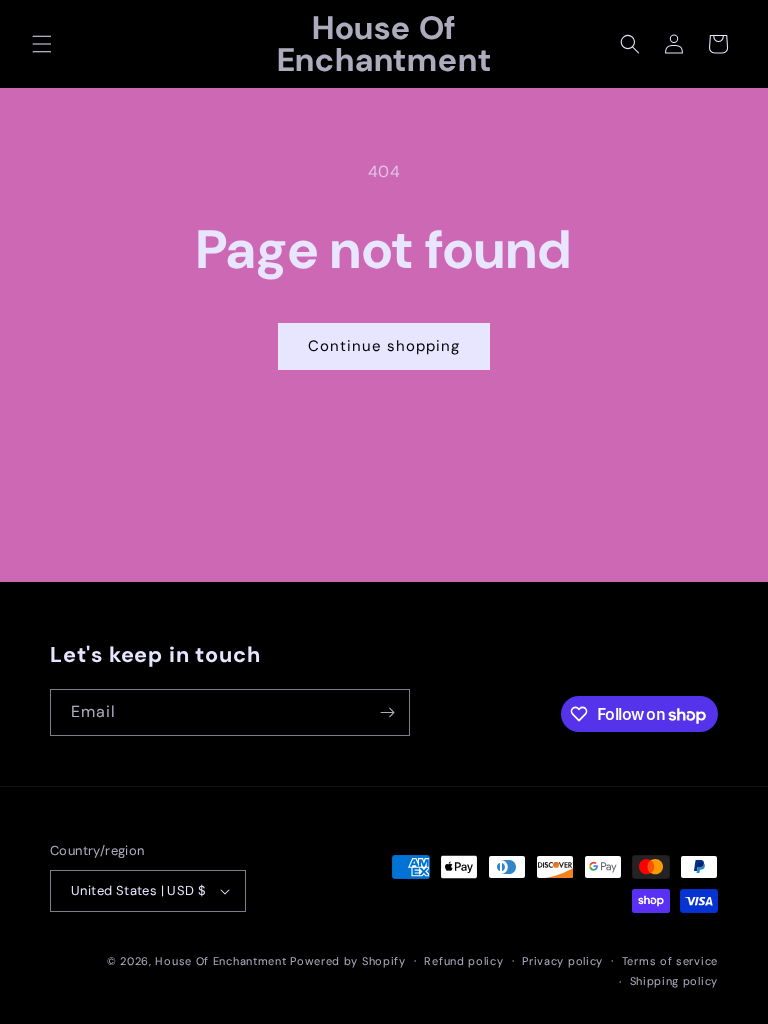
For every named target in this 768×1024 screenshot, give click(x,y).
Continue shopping (384, 346)
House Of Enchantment (220, 961)
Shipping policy (674, 981)
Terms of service (670, 961)
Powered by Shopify (348, 961)
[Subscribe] (387, 712)
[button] (42, 44)
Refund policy (463, 961)
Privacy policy (562, 961)
